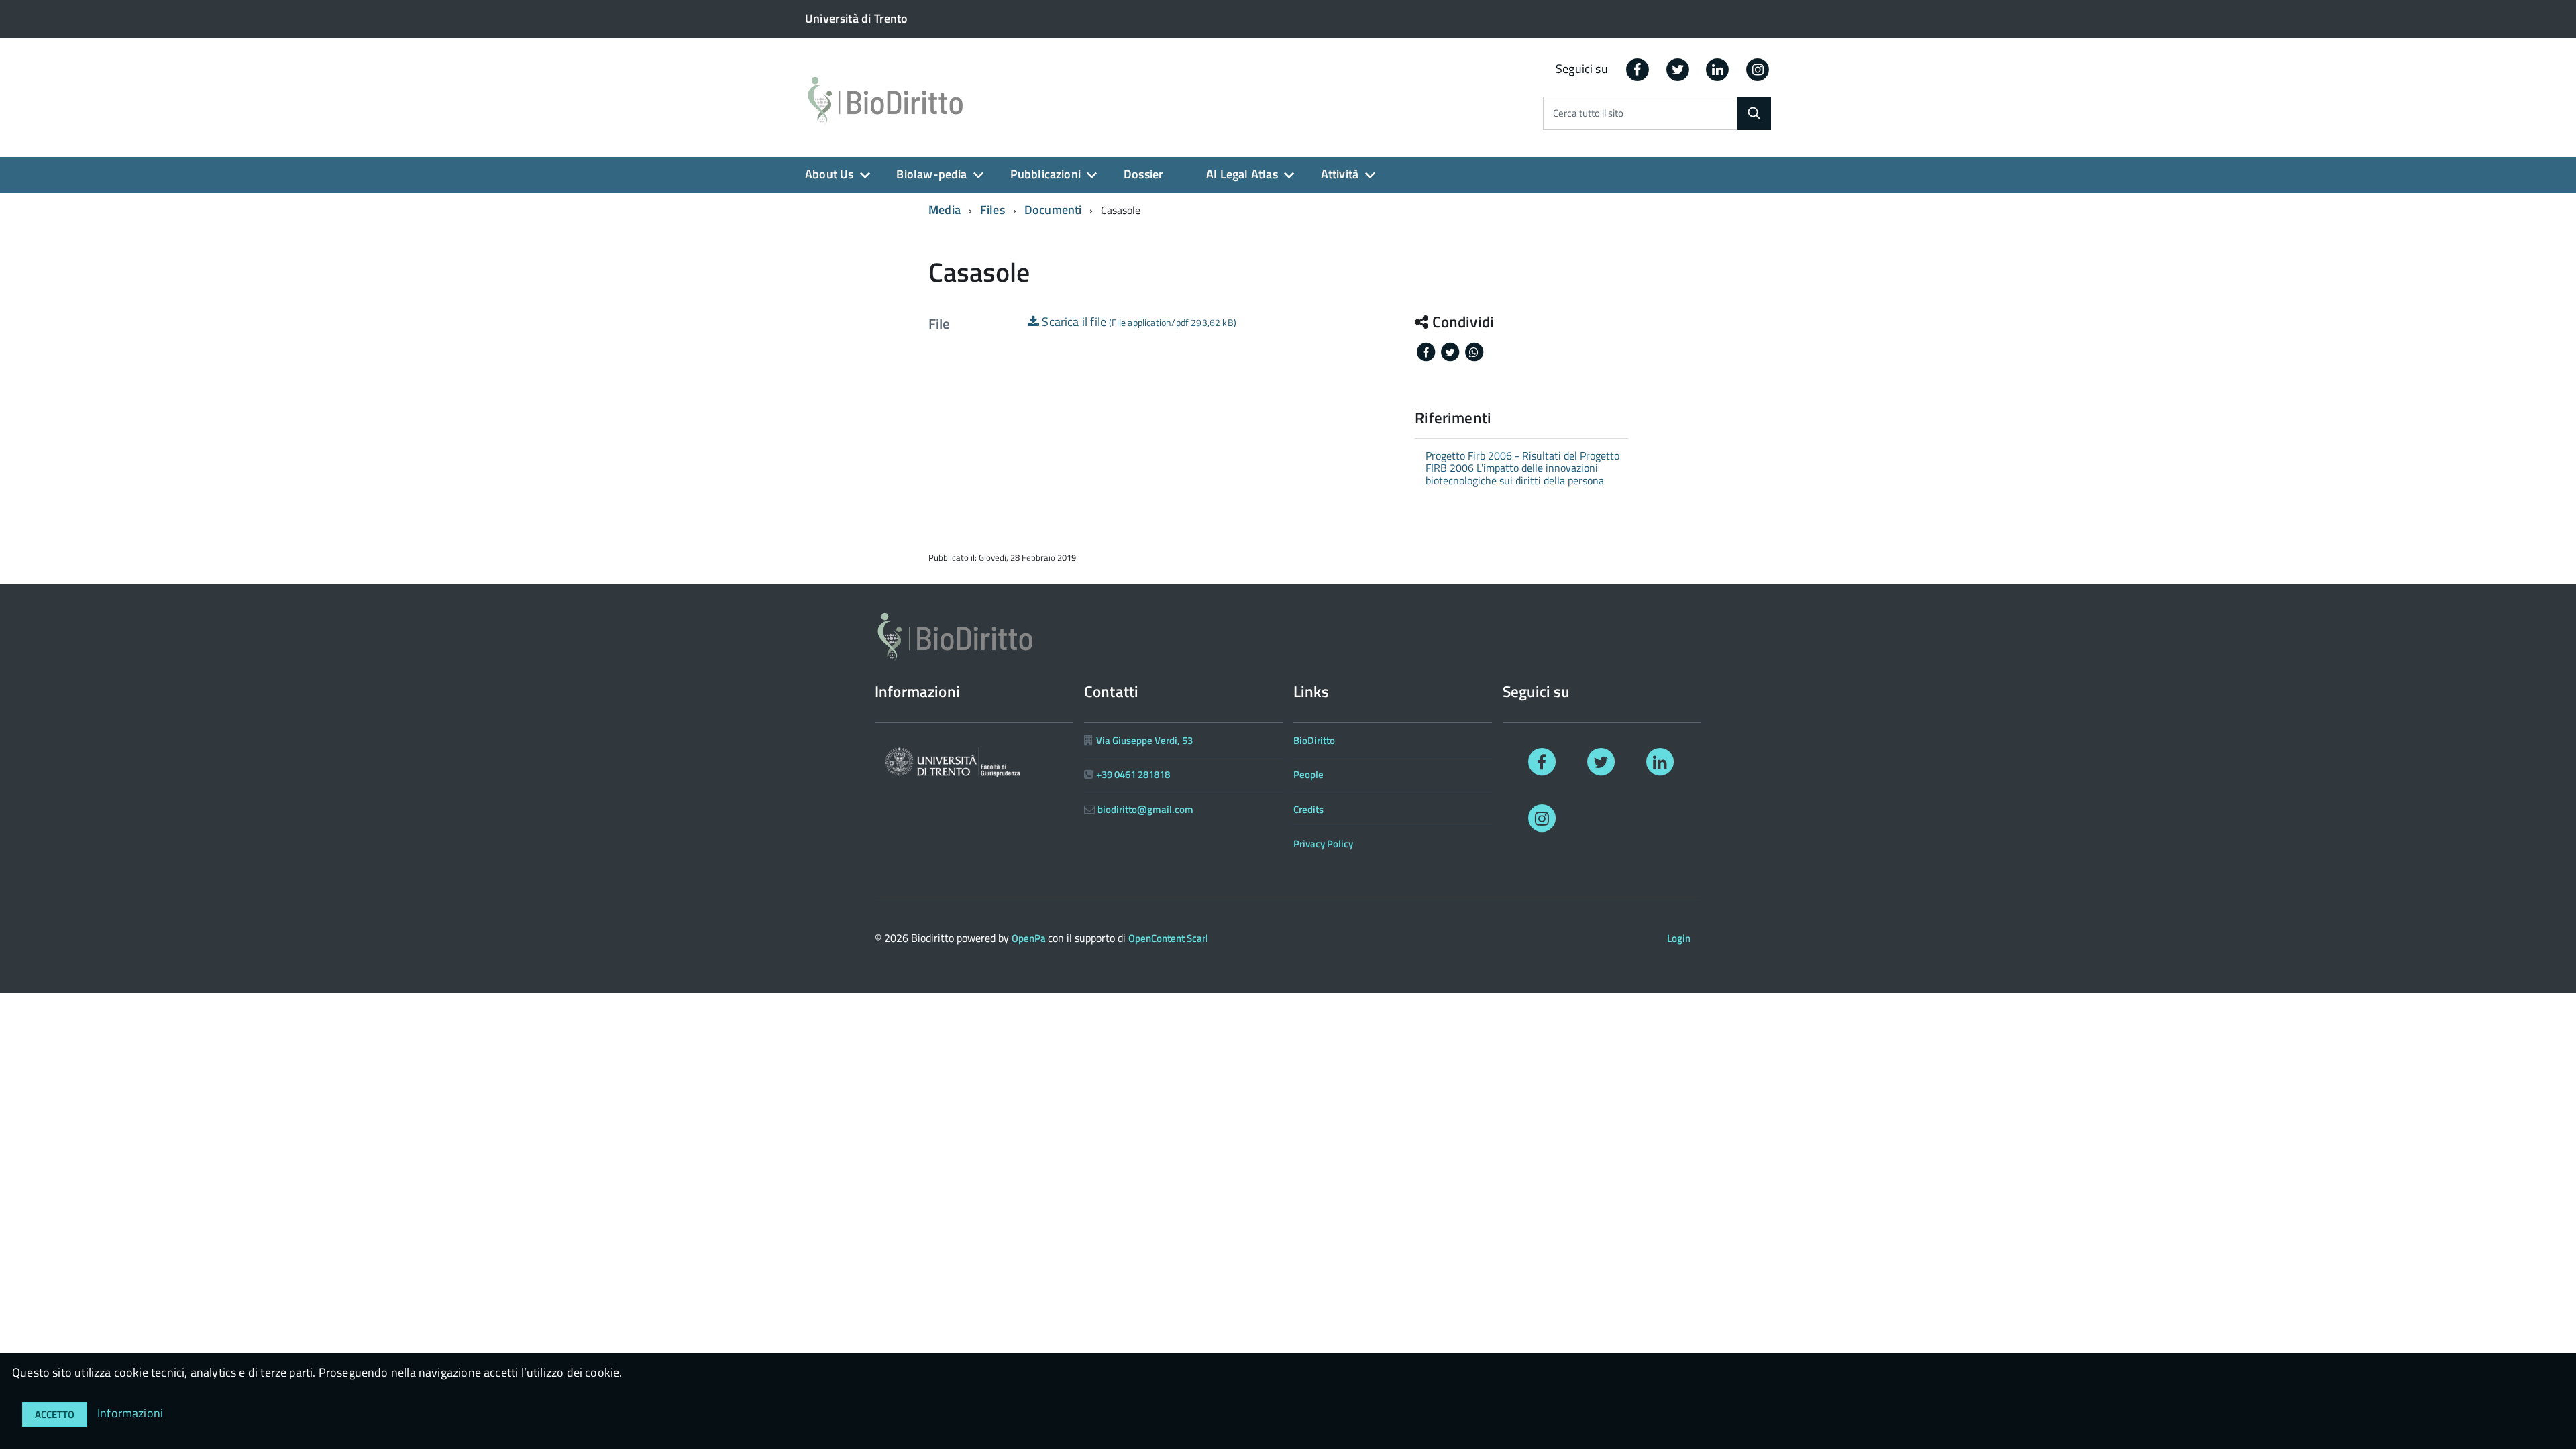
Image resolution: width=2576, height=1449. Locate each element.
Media (945, 210)
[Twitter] (1678, 69)
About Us (829, 174)
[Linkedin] (1718, 69)
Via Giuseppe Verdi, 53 (1144, 740)
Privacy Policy (1323, 844)
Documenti (1053, 210)
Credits (1308, 809)
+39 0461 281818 (1133, 774)
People (1308, 774)
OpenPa (1030, 938)
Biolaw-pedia (931, 174)
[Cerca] (1754, 113)
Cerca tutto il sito (1588, 114)
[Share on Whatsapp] (1474, 351)
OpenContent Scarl (1168, 938)
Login (1679, 938)
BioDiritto (1314, 740)
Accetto (55, 1414)
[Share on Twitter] (1451, 351)
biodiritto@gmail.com (1145, 809)
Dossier (1143, 174)
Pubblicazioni (1045, 174)
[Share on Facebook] (1427, 351)
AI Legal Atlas (1242, 174)
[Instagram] (1758, 69)
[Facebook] (1638, 69)
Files (992, 210)
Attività (1340, 174)
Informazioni (130, 1413)
